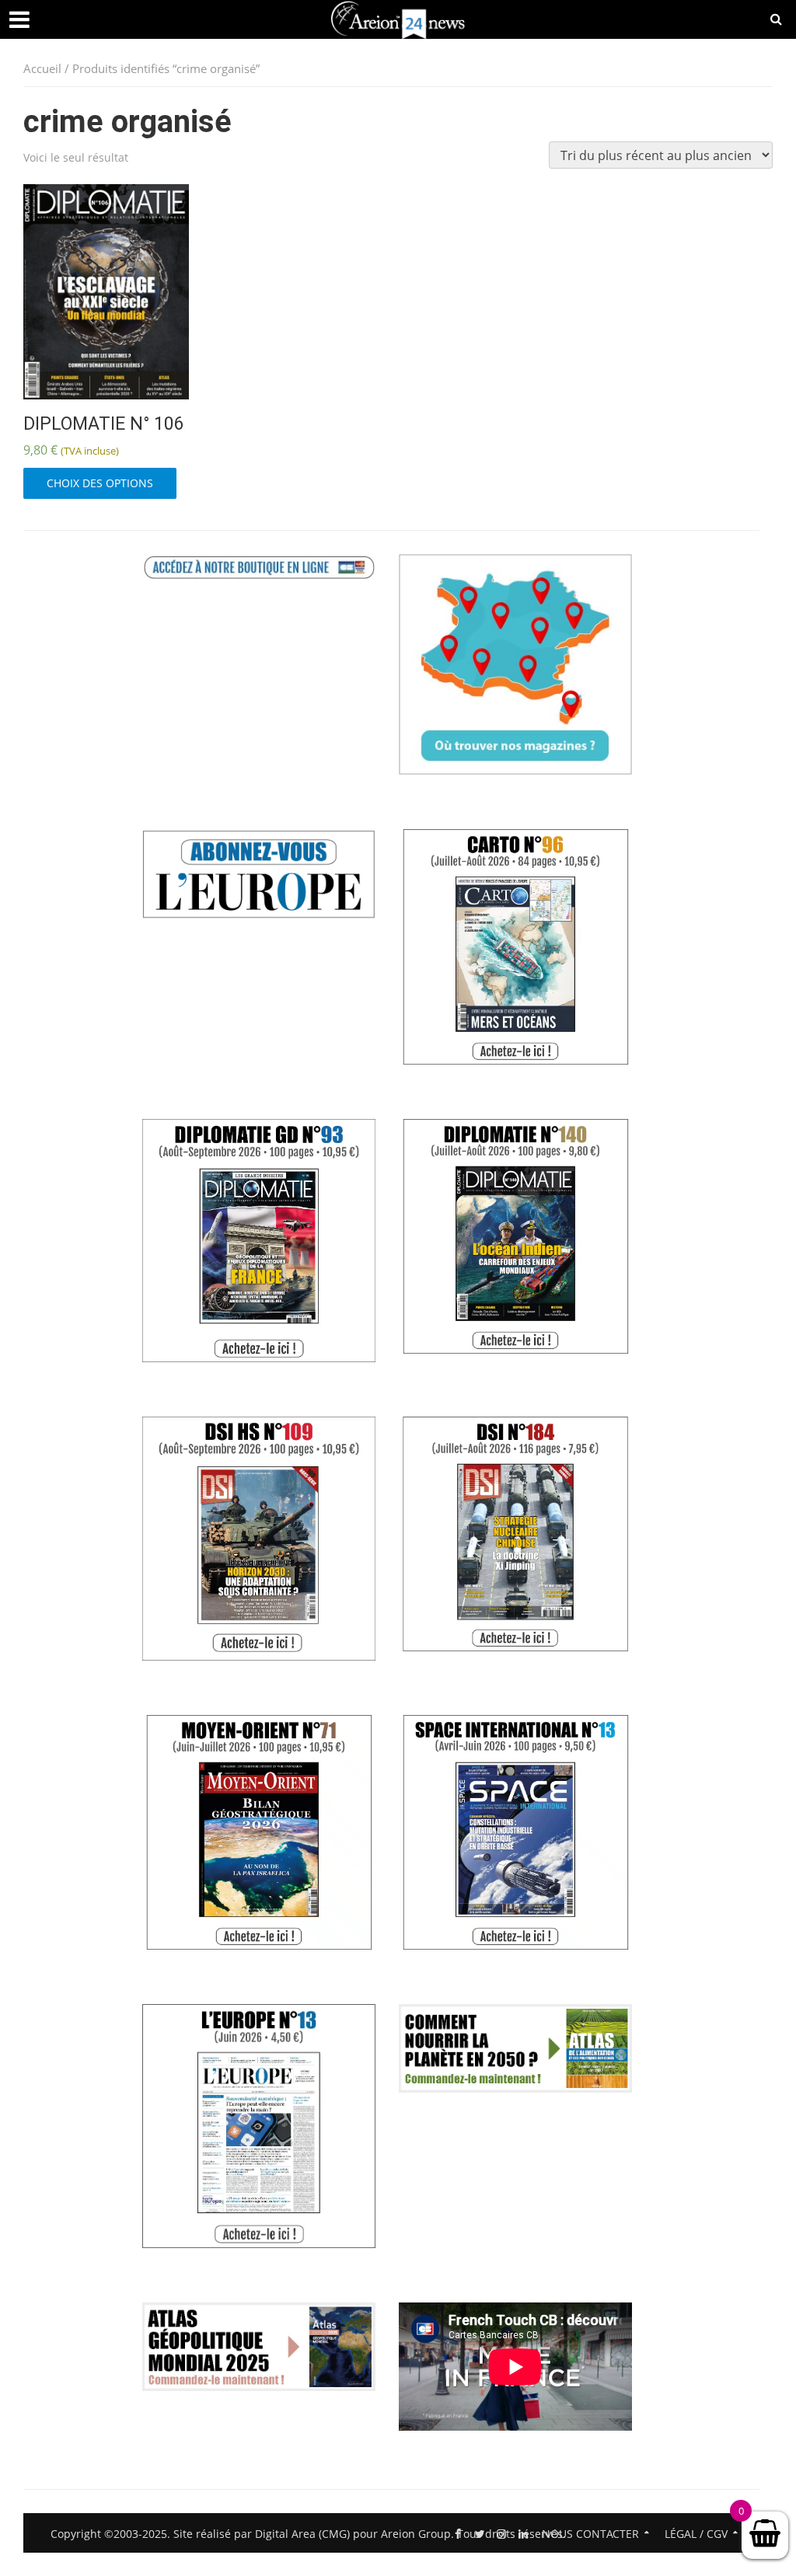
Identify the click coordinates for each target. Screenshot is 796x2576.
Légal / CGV (696, 2534)
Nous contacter (590, 2534)
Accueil (42, 68)
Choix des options (100, 483)
